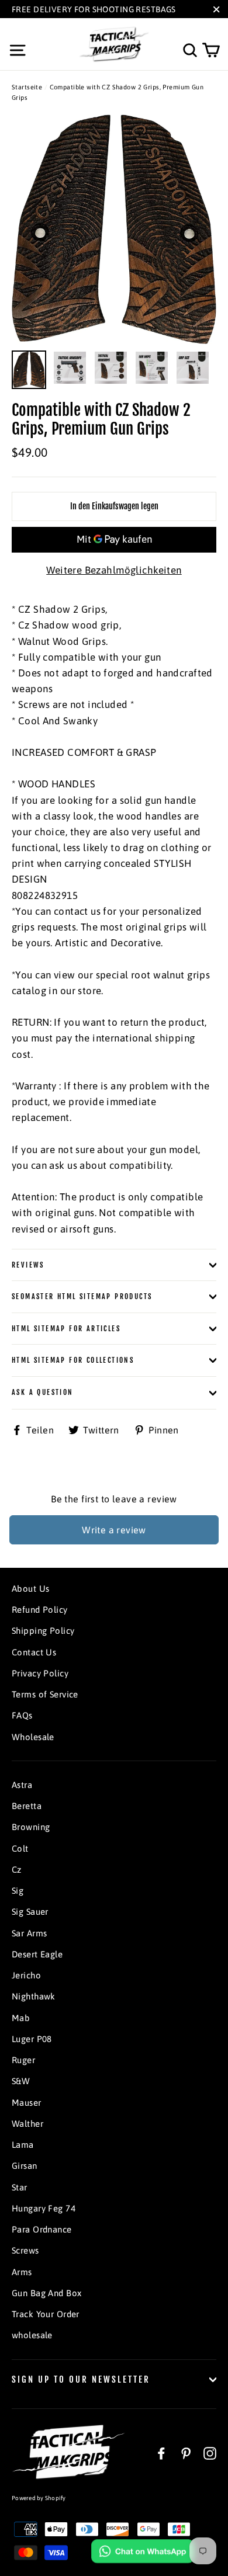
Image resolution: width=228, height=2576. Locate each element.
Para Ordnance (42, 2229)
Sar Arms (29, 1933)
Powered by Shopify (39, 2498)
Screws (25, 2250)
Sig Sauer (30, 1912)
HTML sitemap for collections (73, 1360)
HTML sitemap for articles (66, 1329)
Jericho (26, 1975)
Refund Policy (40, 1610)
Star (20, 2187)
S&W (21, 2081)
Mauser (27, 2103)
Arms (22, 2272)
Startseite (27, 87)
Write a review (114, 1530)
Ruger (23, 2060)
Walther (27, 2124)
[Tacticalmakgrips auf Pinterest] (186, 2452)
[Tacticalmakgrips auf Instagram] (210, 2452)
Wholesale (33, 1737)
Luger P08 (32, 2039)
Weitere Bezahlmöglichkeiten (114, 570)
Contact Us (34, 1652)
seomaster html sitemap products (82, 1296)
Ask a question (43, 1392)
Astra (22, 1785)
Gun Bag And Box (46, 2293)
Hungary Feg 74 (44, 2208)
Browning (31, 1827)
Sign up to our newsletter (81, 2379)
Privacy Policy (40, 1673)
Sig (18, 1891)
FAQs (22, 1715)
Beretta (27, 1806)
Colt (20, 1848)
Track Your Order (46, 2314)
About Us (30, 1589)
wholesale (32, 2335)
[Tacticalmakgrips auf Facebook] (161, 2452)
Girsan (25, 2166)
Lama (23, 2145)
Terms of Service (45, 1694)
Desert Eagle (37, 1954)
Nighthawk (34, 1996)
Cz (17, 1869)
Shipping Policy (43, 1631)
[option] (114, 229)
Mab (21, 2018)
